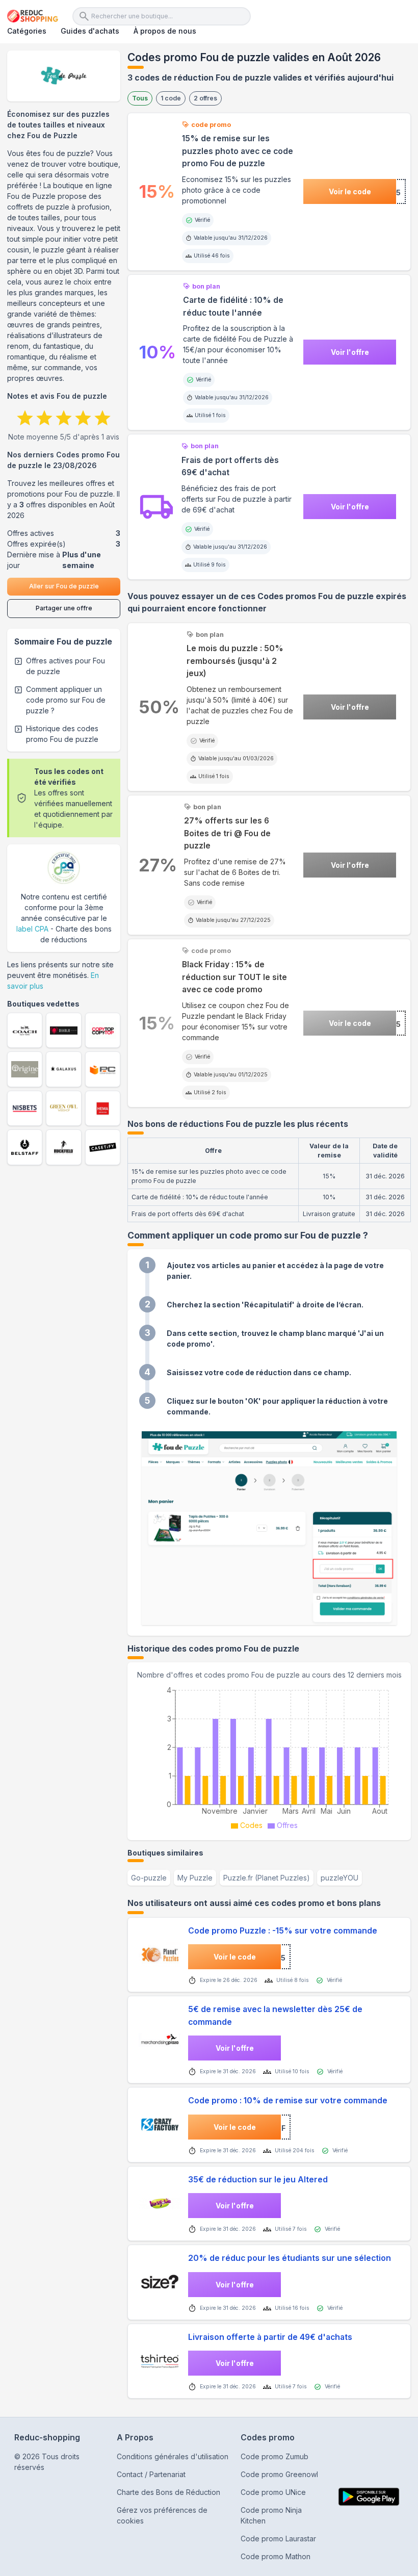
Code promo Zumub (275, 2456)
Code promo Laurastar (278, 2539)
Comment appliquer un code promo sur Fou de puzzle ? (66, 700)
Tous (140, 98)
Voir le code (350, 191)
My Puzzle (195, 1878)
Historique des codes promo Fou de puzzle (62, 734)
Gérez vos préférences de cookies (162, 2515)
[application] (269, 1757)
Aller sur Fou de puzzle (64, 586)
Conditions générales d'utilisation (173, 2456)
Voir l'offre (350, 352)
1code (171, 98)
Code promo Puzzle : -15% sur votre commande (283, 1931)
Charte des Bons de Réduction (168, 2492)
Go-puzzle (149, 1878)
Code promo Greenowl (279, 2474)
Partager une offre (64, 608)
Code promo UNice (273, 2492)
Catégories (27, 31)
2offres (205, 98)
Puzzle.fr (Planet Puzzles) (267, 1878)
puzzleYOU (339, 1878)
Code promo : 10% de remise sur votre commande (288, 2101)
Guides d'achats (90, 31)
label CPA (32, 929)
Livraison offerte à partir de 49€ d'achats (270, 2337)
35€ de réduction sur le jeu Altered (258, 2180)
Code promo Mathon (276, 2556)
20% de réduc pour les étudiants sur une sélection (290, 2258)
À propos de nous (165, 31)
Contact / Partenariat (151, 2474)
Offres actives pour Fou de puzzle (66, 666)
